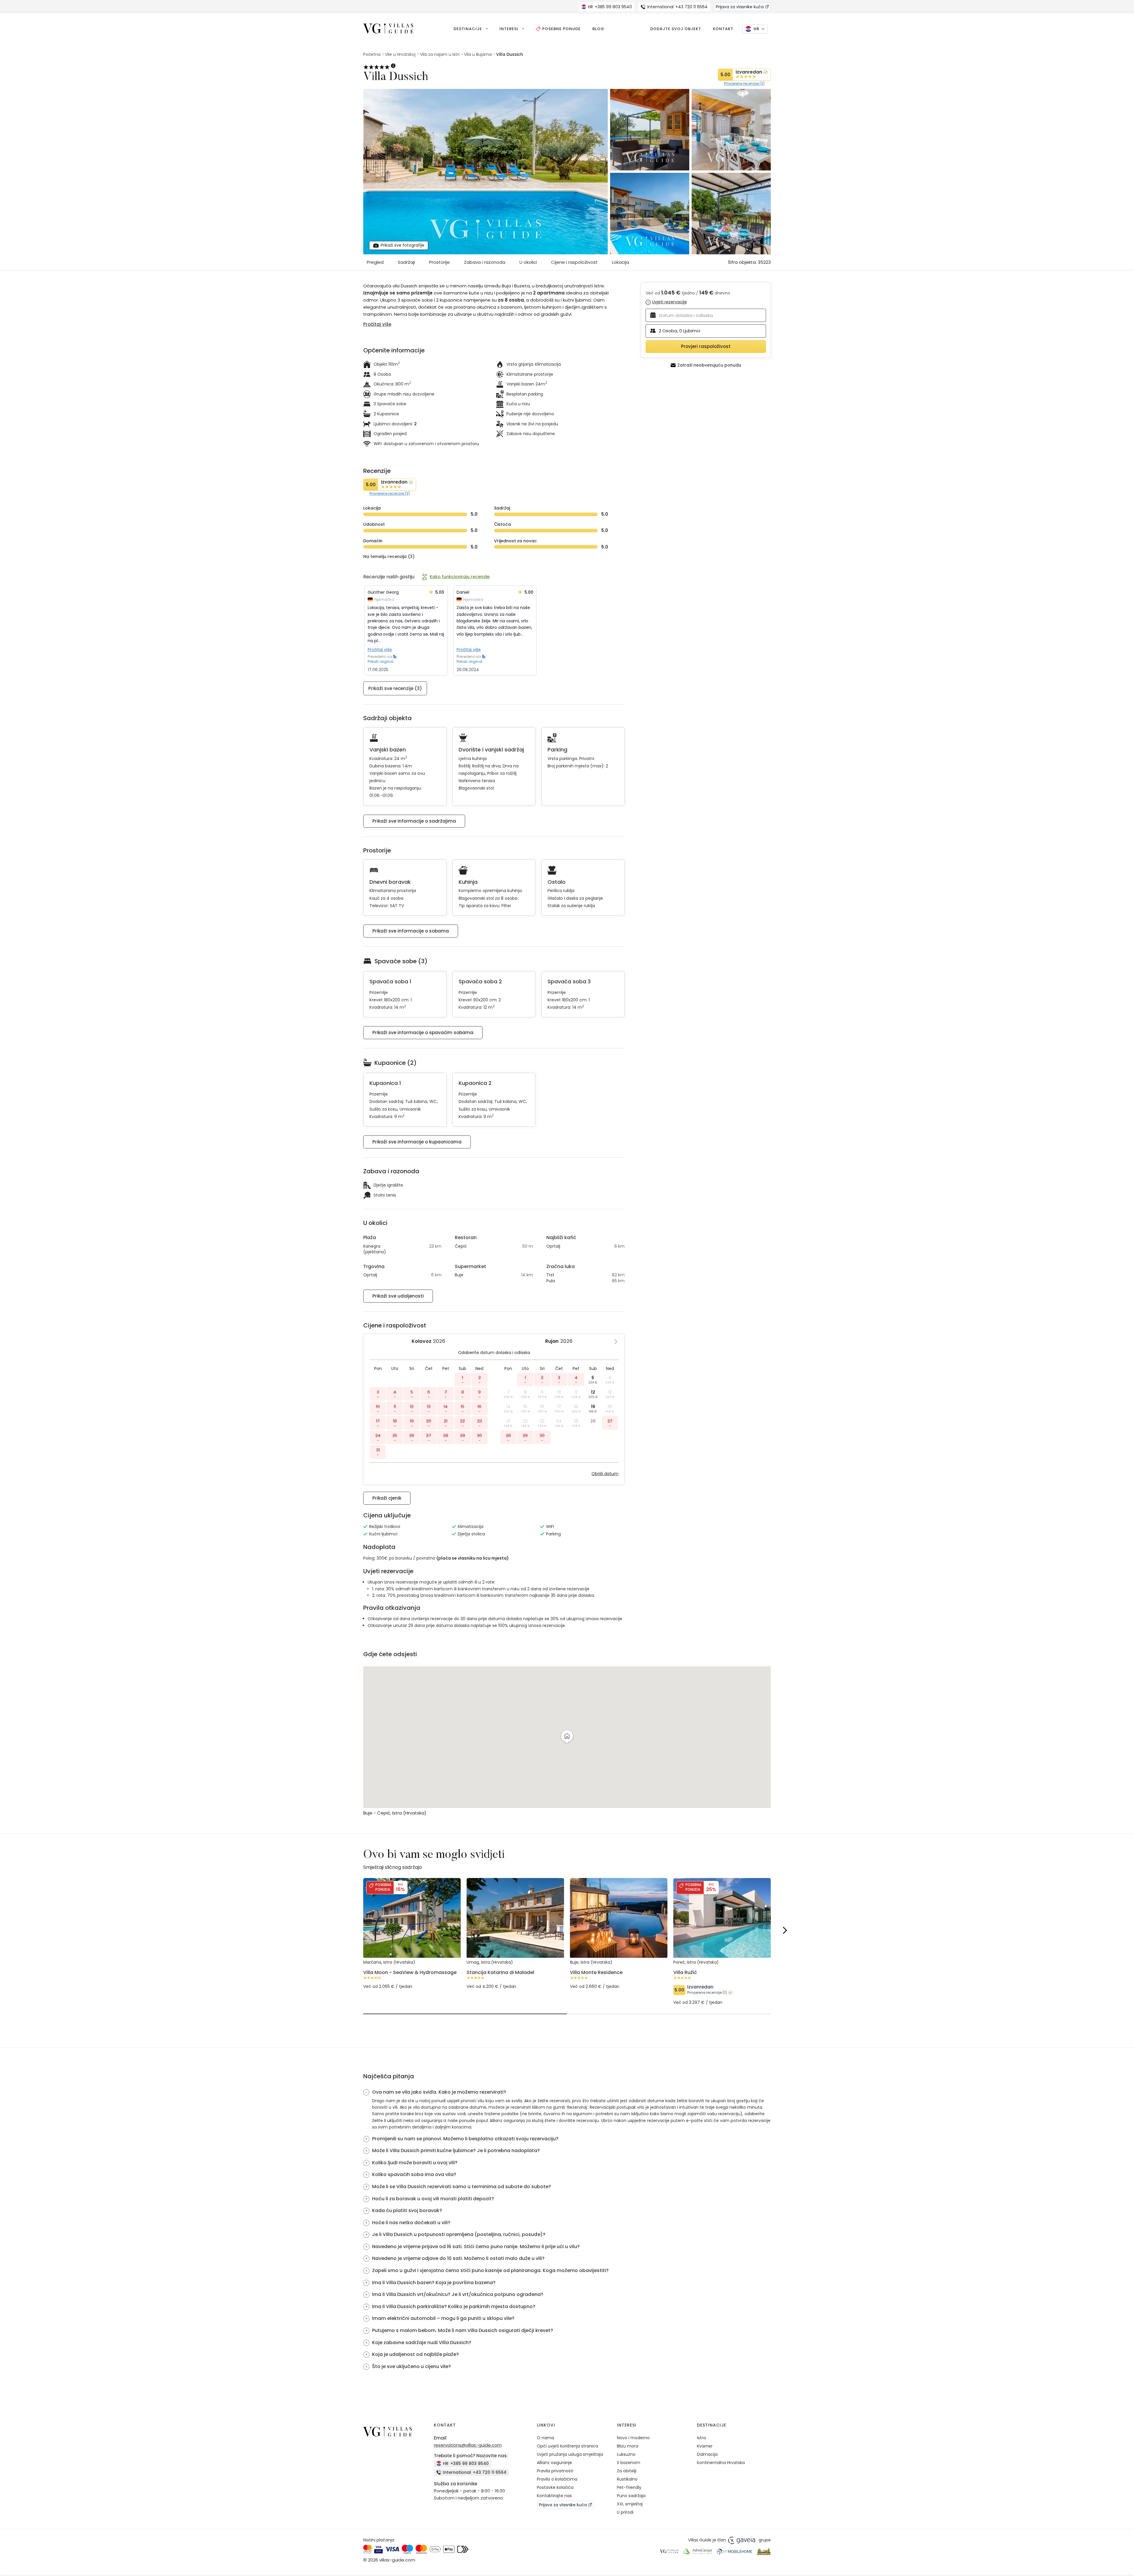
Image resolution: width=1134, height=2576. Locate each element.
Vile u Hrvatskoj (400, 54)
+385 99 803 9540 (610, 7)
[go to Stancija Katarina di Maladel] (515, 1974)
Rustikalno (627, 2479)
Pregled (375, 262)
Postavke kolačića (555, 2487)
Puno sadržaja (631, 2496)
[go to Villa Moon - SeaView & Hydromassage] (412, 1974)
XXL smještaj (630, 2504)
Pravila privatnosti (555, 2471)
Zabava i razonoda (485, 262)
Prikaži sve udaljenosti (398, 1296)
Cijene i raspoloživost (574, 262)
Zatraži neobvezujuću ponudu (709, 365)
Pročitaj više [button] (377, 324)
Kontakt (723, 29)
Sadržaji (406, 262)
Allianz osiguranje (554, 2463)
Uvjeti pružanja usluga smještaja (570, 2454)
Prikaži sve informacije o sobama (411, 931)
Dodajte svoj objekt (676, 29)
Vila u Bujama (478, 54)
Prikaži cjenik (387, 1498)
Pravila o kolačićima (557, 2479)
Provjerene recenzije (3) (744, 84)
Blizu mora (628, 2446)
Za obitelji (627, 2471)
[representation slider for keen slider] (465, 2014)
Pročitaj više (380, 650)
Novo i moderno (633, 2438)
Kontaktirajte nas (554, 2496)
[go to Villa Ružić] (722, 1982)
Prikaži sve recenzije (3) (395, 688)
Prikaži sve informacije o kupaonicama (417, 1142)
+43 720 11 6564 (677, 7)
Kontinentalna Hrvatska (721, 2463)
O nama (545, 2438)
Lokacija (620, 262)
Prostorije (439, 262)
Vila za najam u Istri (440, 54)
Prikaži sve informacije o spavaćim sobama (423, 1032)
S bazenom (629, 2463)
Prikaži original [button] (381, 662)
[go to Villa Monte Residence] (619, 1974)
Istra (701, 2438)
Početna (372, 54)
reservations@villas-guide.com (468, 2445)
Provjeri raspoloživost (706, 346)
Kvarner (705, 2446)
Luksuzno (626, 2454)
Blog (598, 29)
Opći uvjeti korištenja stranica (567, 2446)
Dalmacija (707, 2454)
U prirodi (625, 2512)
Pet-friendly (629, 2487)
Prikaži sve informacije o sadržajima (414, 821)
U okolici (528, 262)
